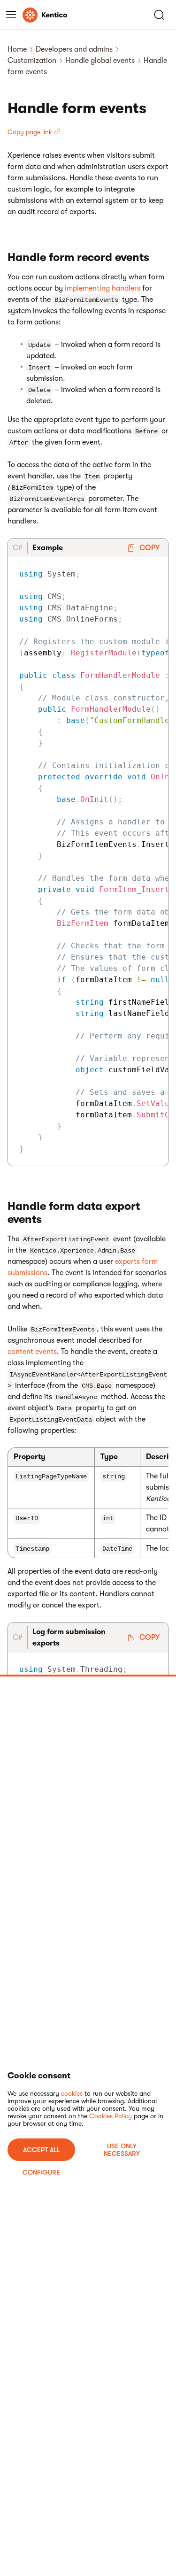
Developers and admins (74, 49)
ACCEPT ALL (42, 2150)
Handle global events (100, 61)
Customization (32, 61)
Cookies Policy (111, 2116)
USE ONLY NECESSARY (122, 2150)
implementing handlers (103, 288)
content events (32, 1352)
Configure (41, 2172)
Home (17, 49)
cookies (72, 2093)
